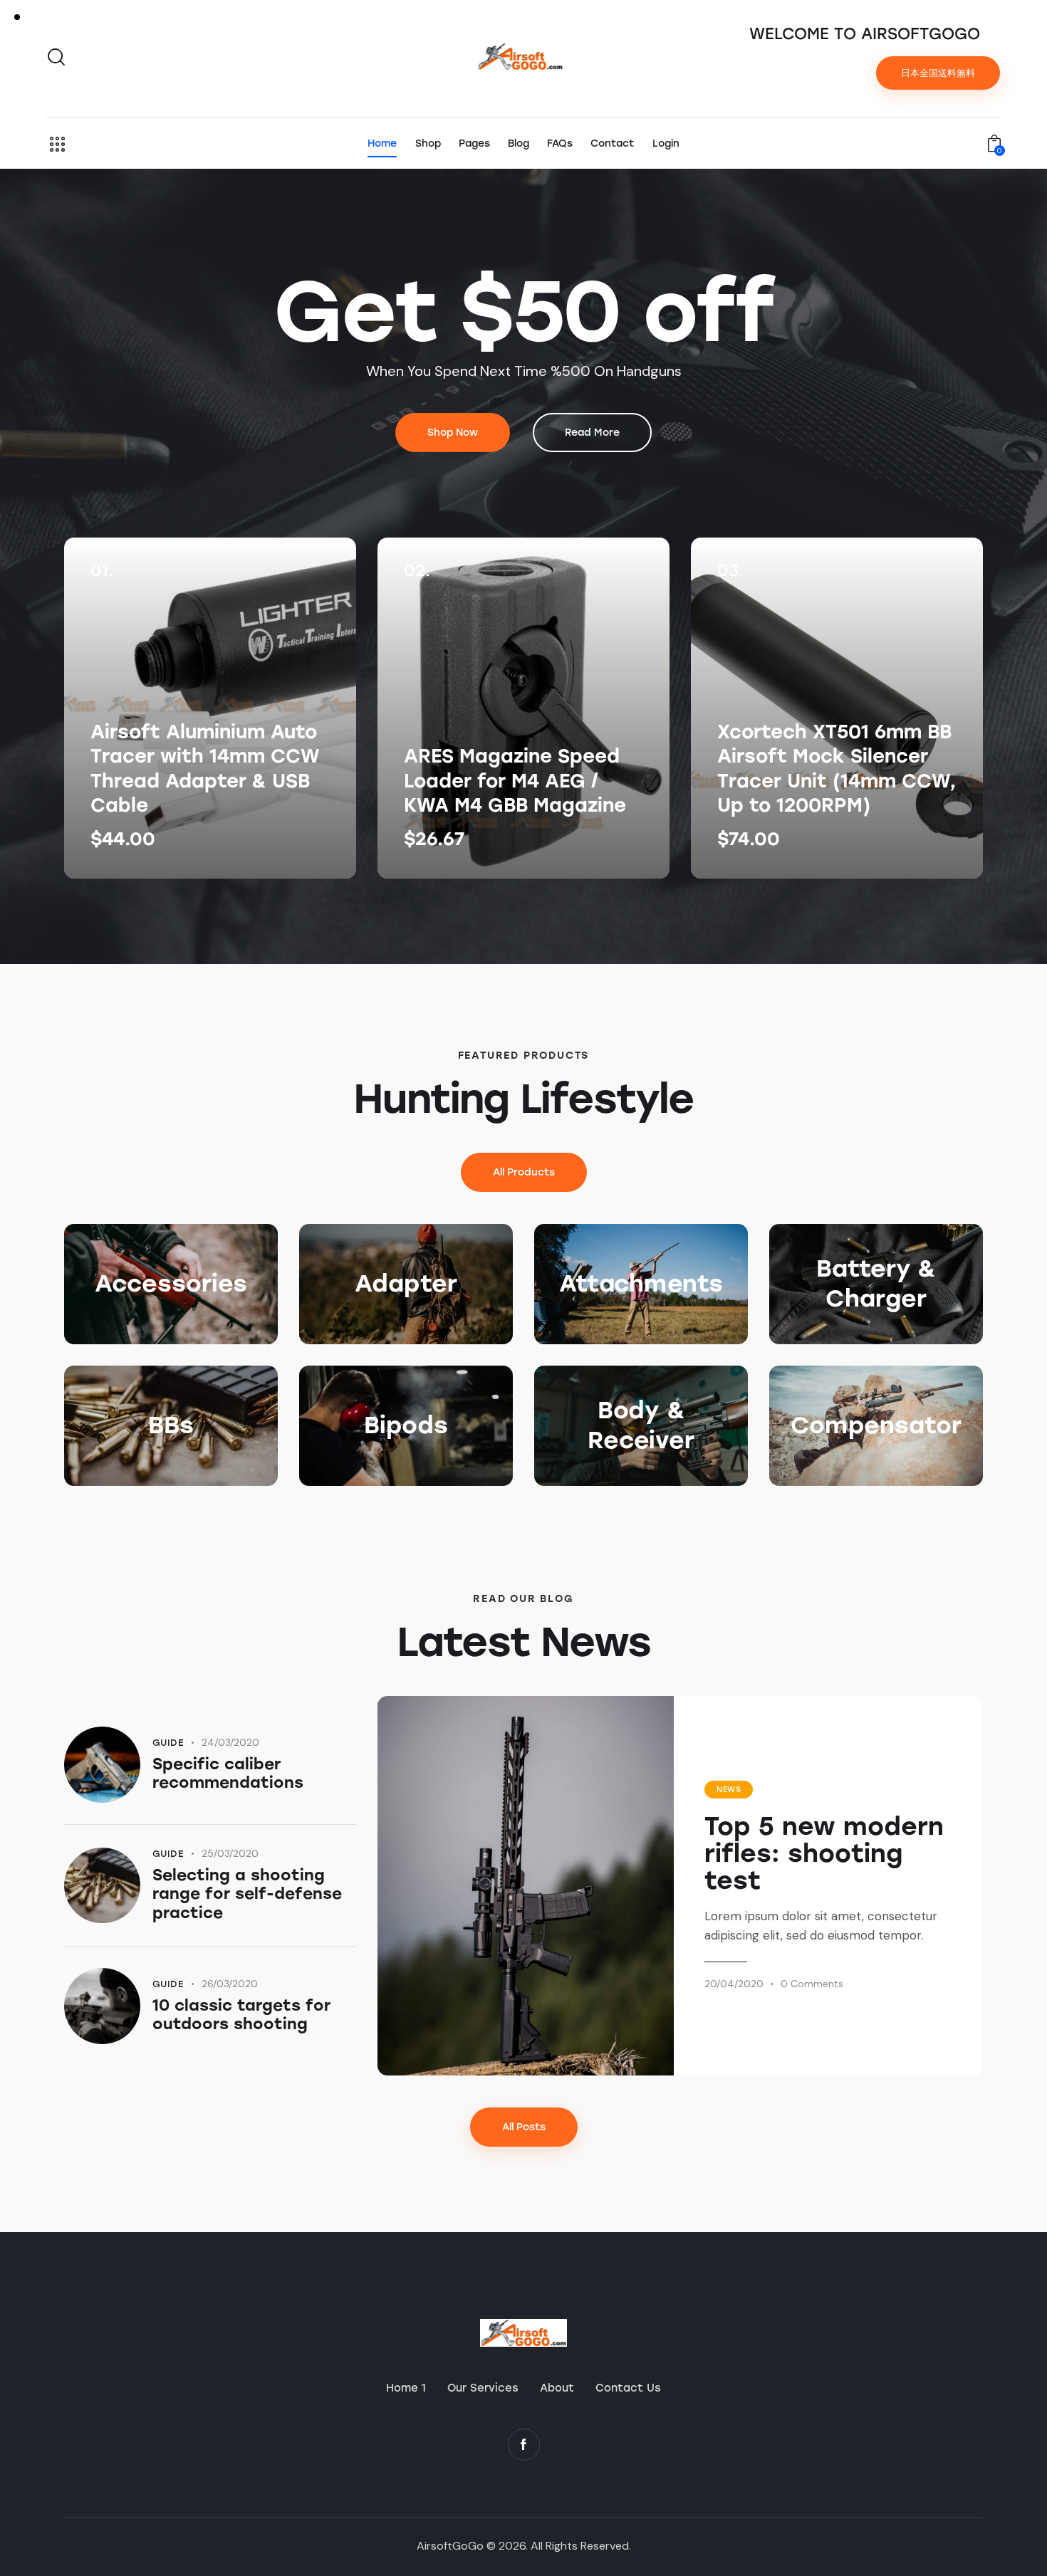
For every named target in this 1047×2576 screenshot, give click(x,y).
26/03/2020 (230, 1984)
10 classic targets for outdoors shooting (241, 2015)
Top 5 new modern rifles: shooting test (824, 1853)
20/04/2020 (734, 1984)
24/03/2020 (230, 1742)
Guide (168, 1743)
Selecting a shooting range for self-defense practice (247, 1894)
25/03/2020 (230, 1853)
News (729, 1790)
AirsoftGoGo (450, 2546)
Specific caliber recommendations (228, 1774)
